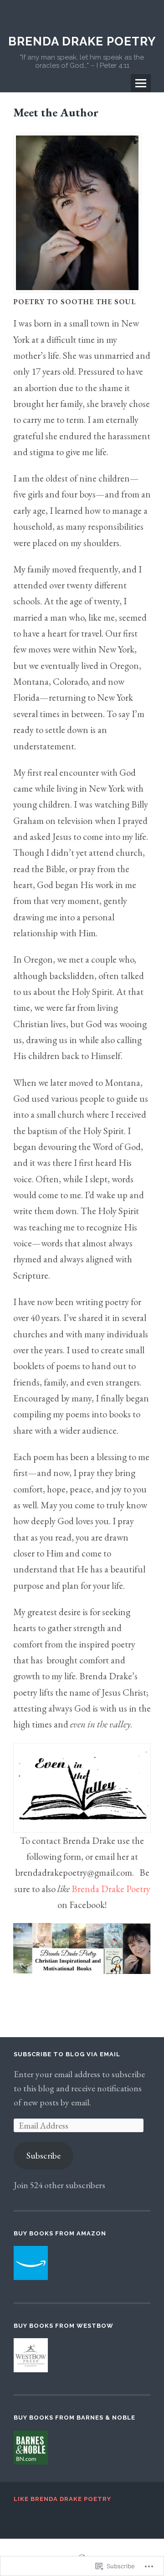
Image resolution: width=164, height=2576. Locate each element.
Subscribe (44, 2155)
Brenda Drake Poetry (82, 41)
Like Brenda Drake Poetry (62, 2499)
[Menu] (141, 83)
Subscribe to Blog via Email (67, 2054)
